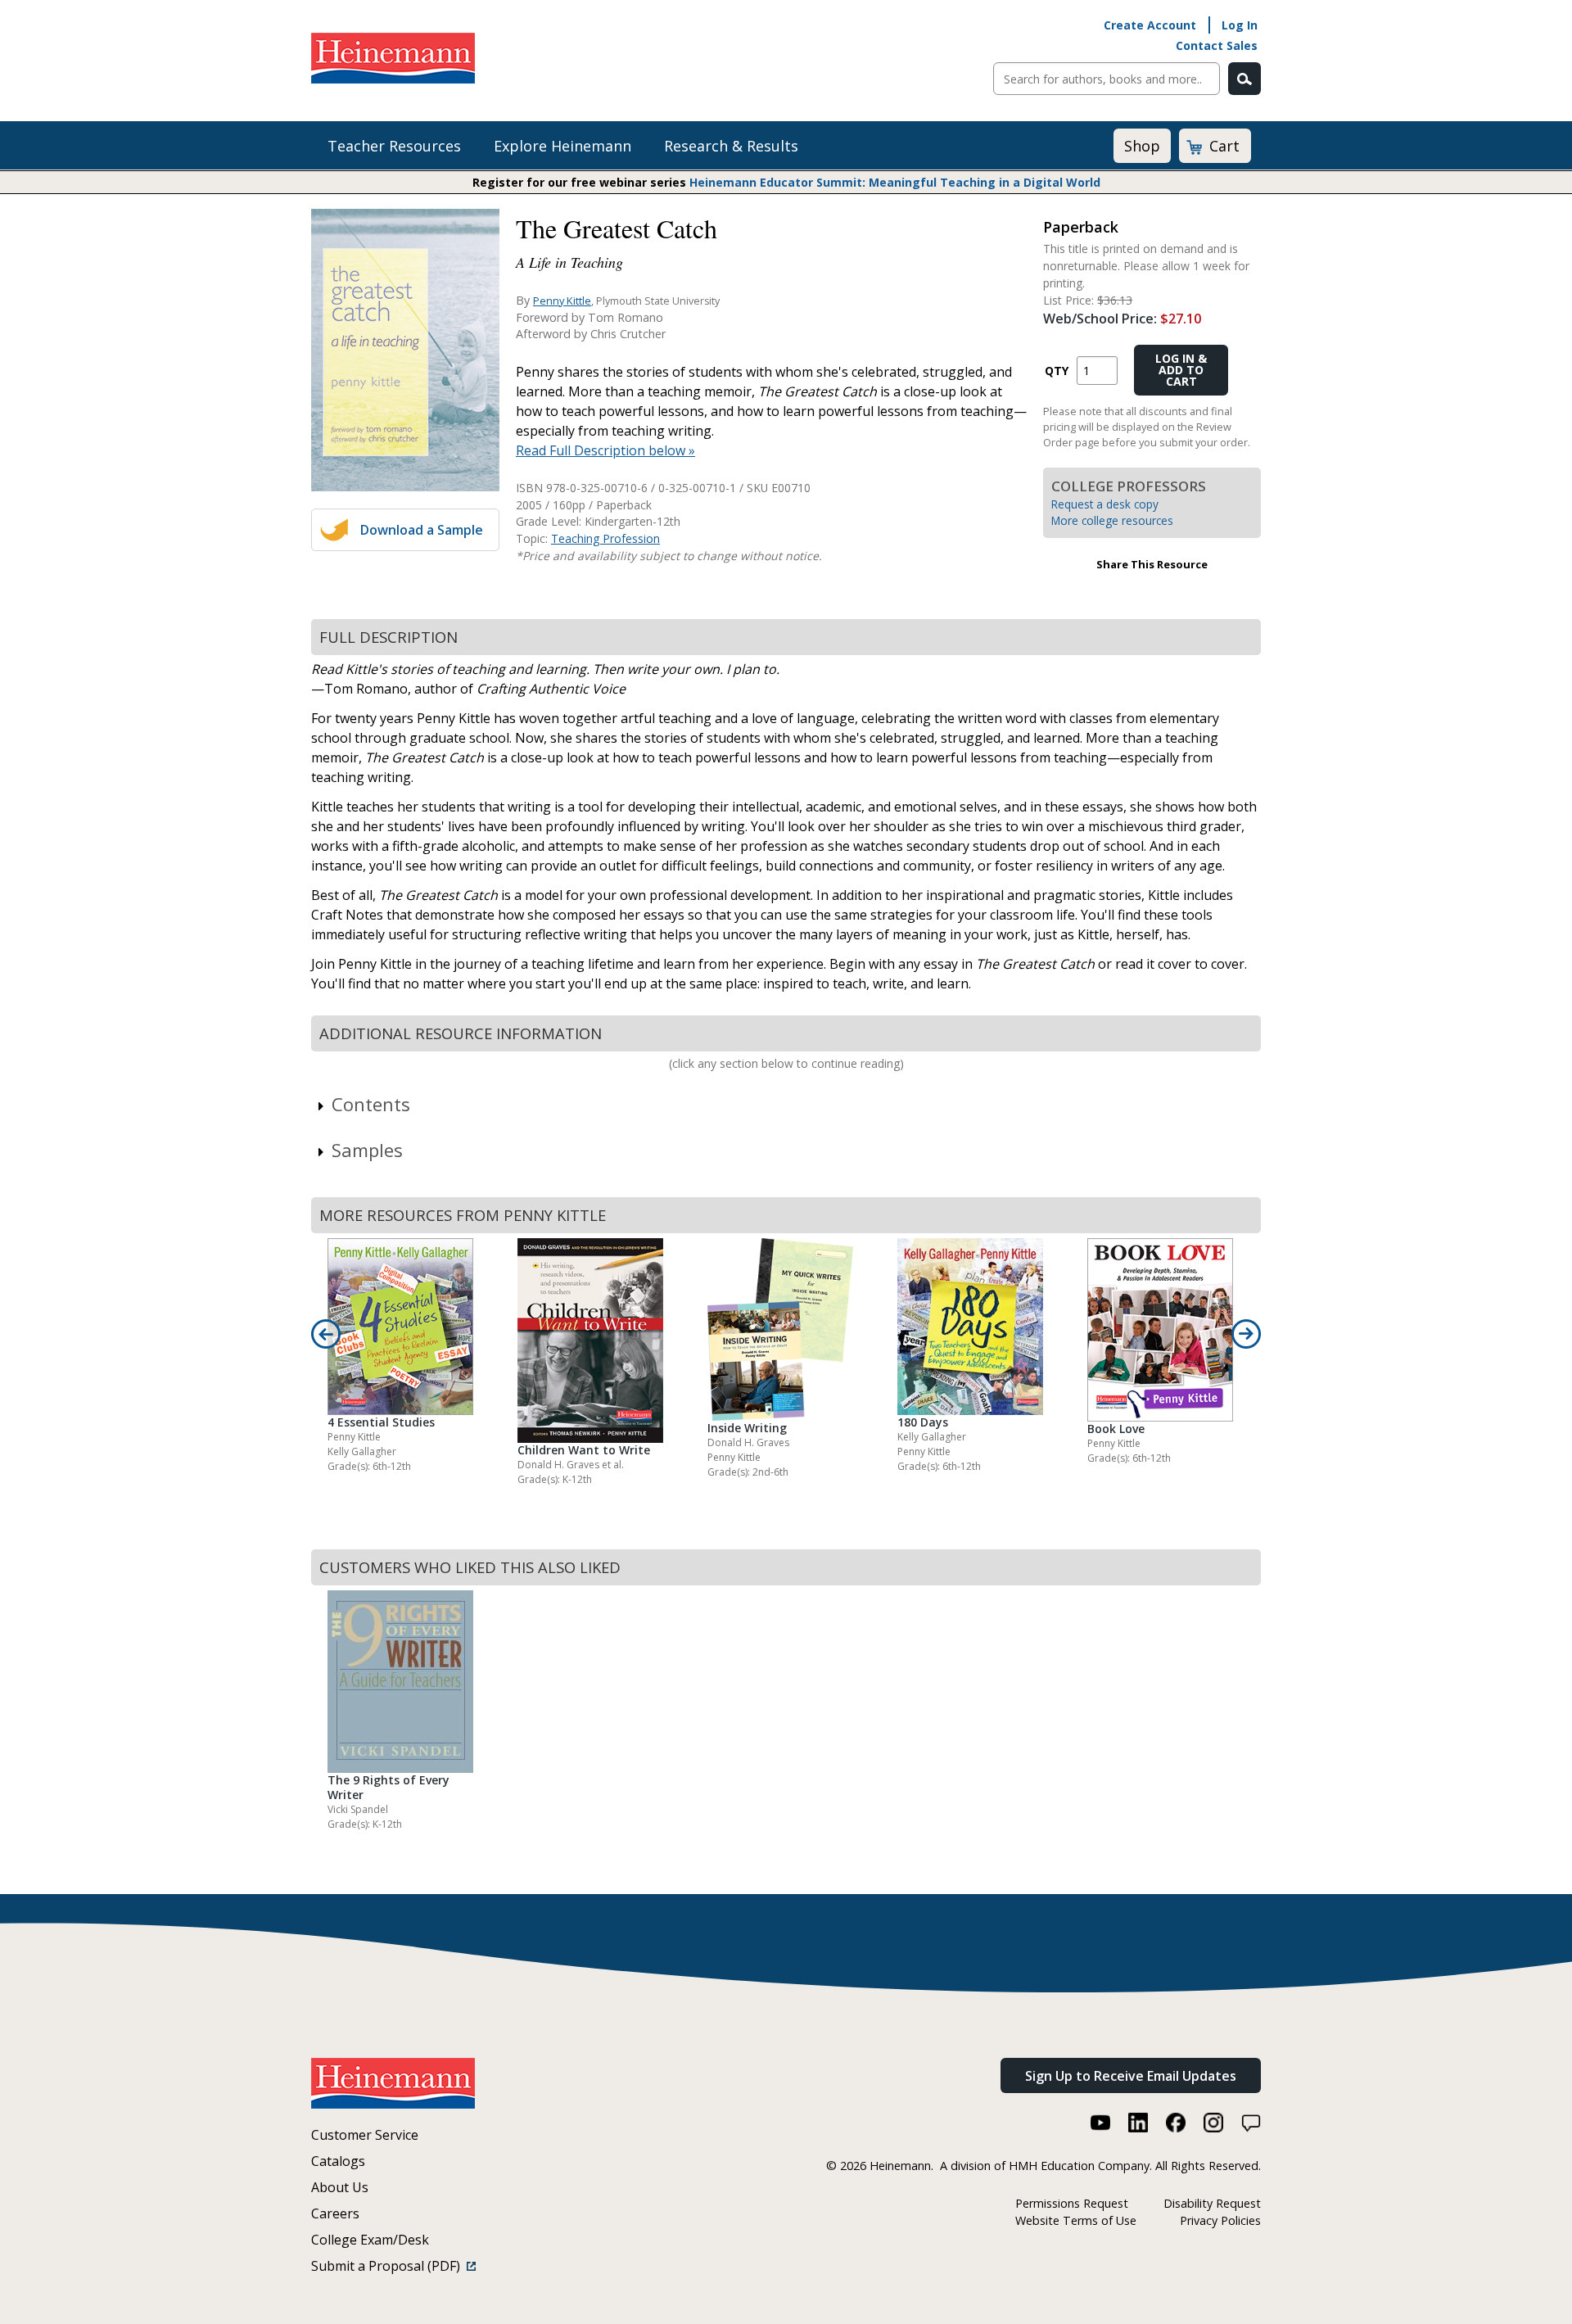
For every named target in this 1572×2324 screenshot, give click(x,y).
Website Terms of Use (1076, 2220)
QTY (1057, 371)
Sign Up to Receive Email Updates (1131, 2076)
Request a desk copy (1105, 504)
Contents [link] (371, 1104)
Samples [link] (367, 1150)
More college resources (1112, 520)
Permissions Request (1072, 2203)
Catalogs (338, 2161)
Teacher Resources (394, 146)
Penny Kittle (562, 301)
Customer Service (365, 2135)
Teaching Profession (605, 538)
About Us (340, 2187)
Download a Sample (422, 530)
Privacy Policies (1220, 2220)
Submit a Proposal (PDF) (389, 2266)
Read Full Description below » (605, 450)
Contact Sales (1217, 45)
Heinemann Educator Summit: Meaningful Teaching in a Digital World (895, 182)
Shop (1142, 146)
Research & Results (731, 146)
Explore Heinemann (562, 146)
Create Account (1150, 25)
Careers (335, 2213)
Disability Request (1212, 2203)
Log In (1240, 25)
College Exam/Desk (370, 2240)
